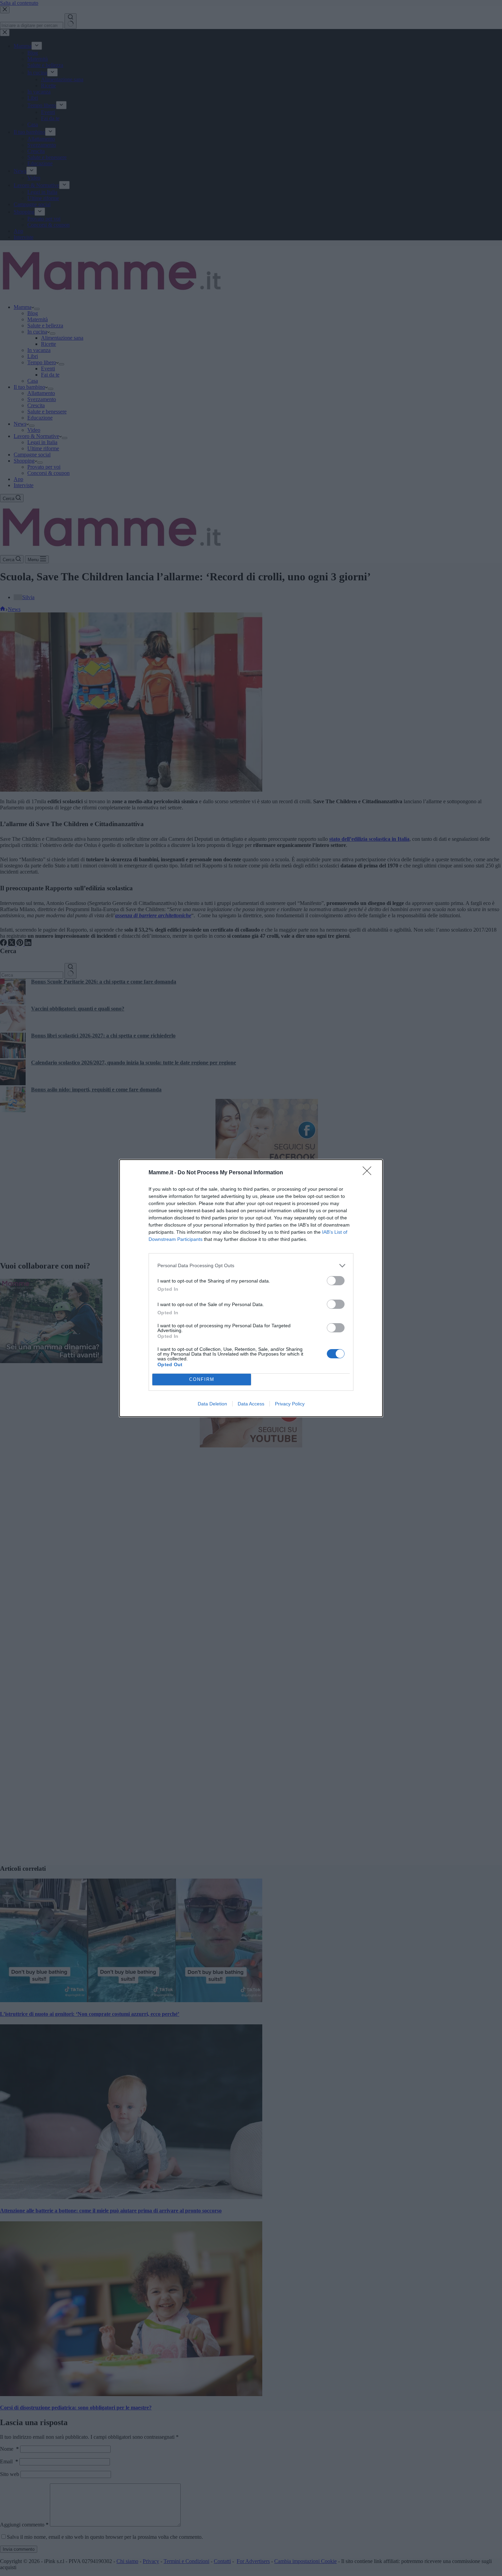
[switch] (336, 1281)
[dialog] (251, 1288)
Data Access (251, 1404)
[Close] (369, 1173)
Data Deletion (212, 1404)
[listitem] (251, 1266)
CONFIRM (202, 1379)
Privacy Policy (290, 1404)
